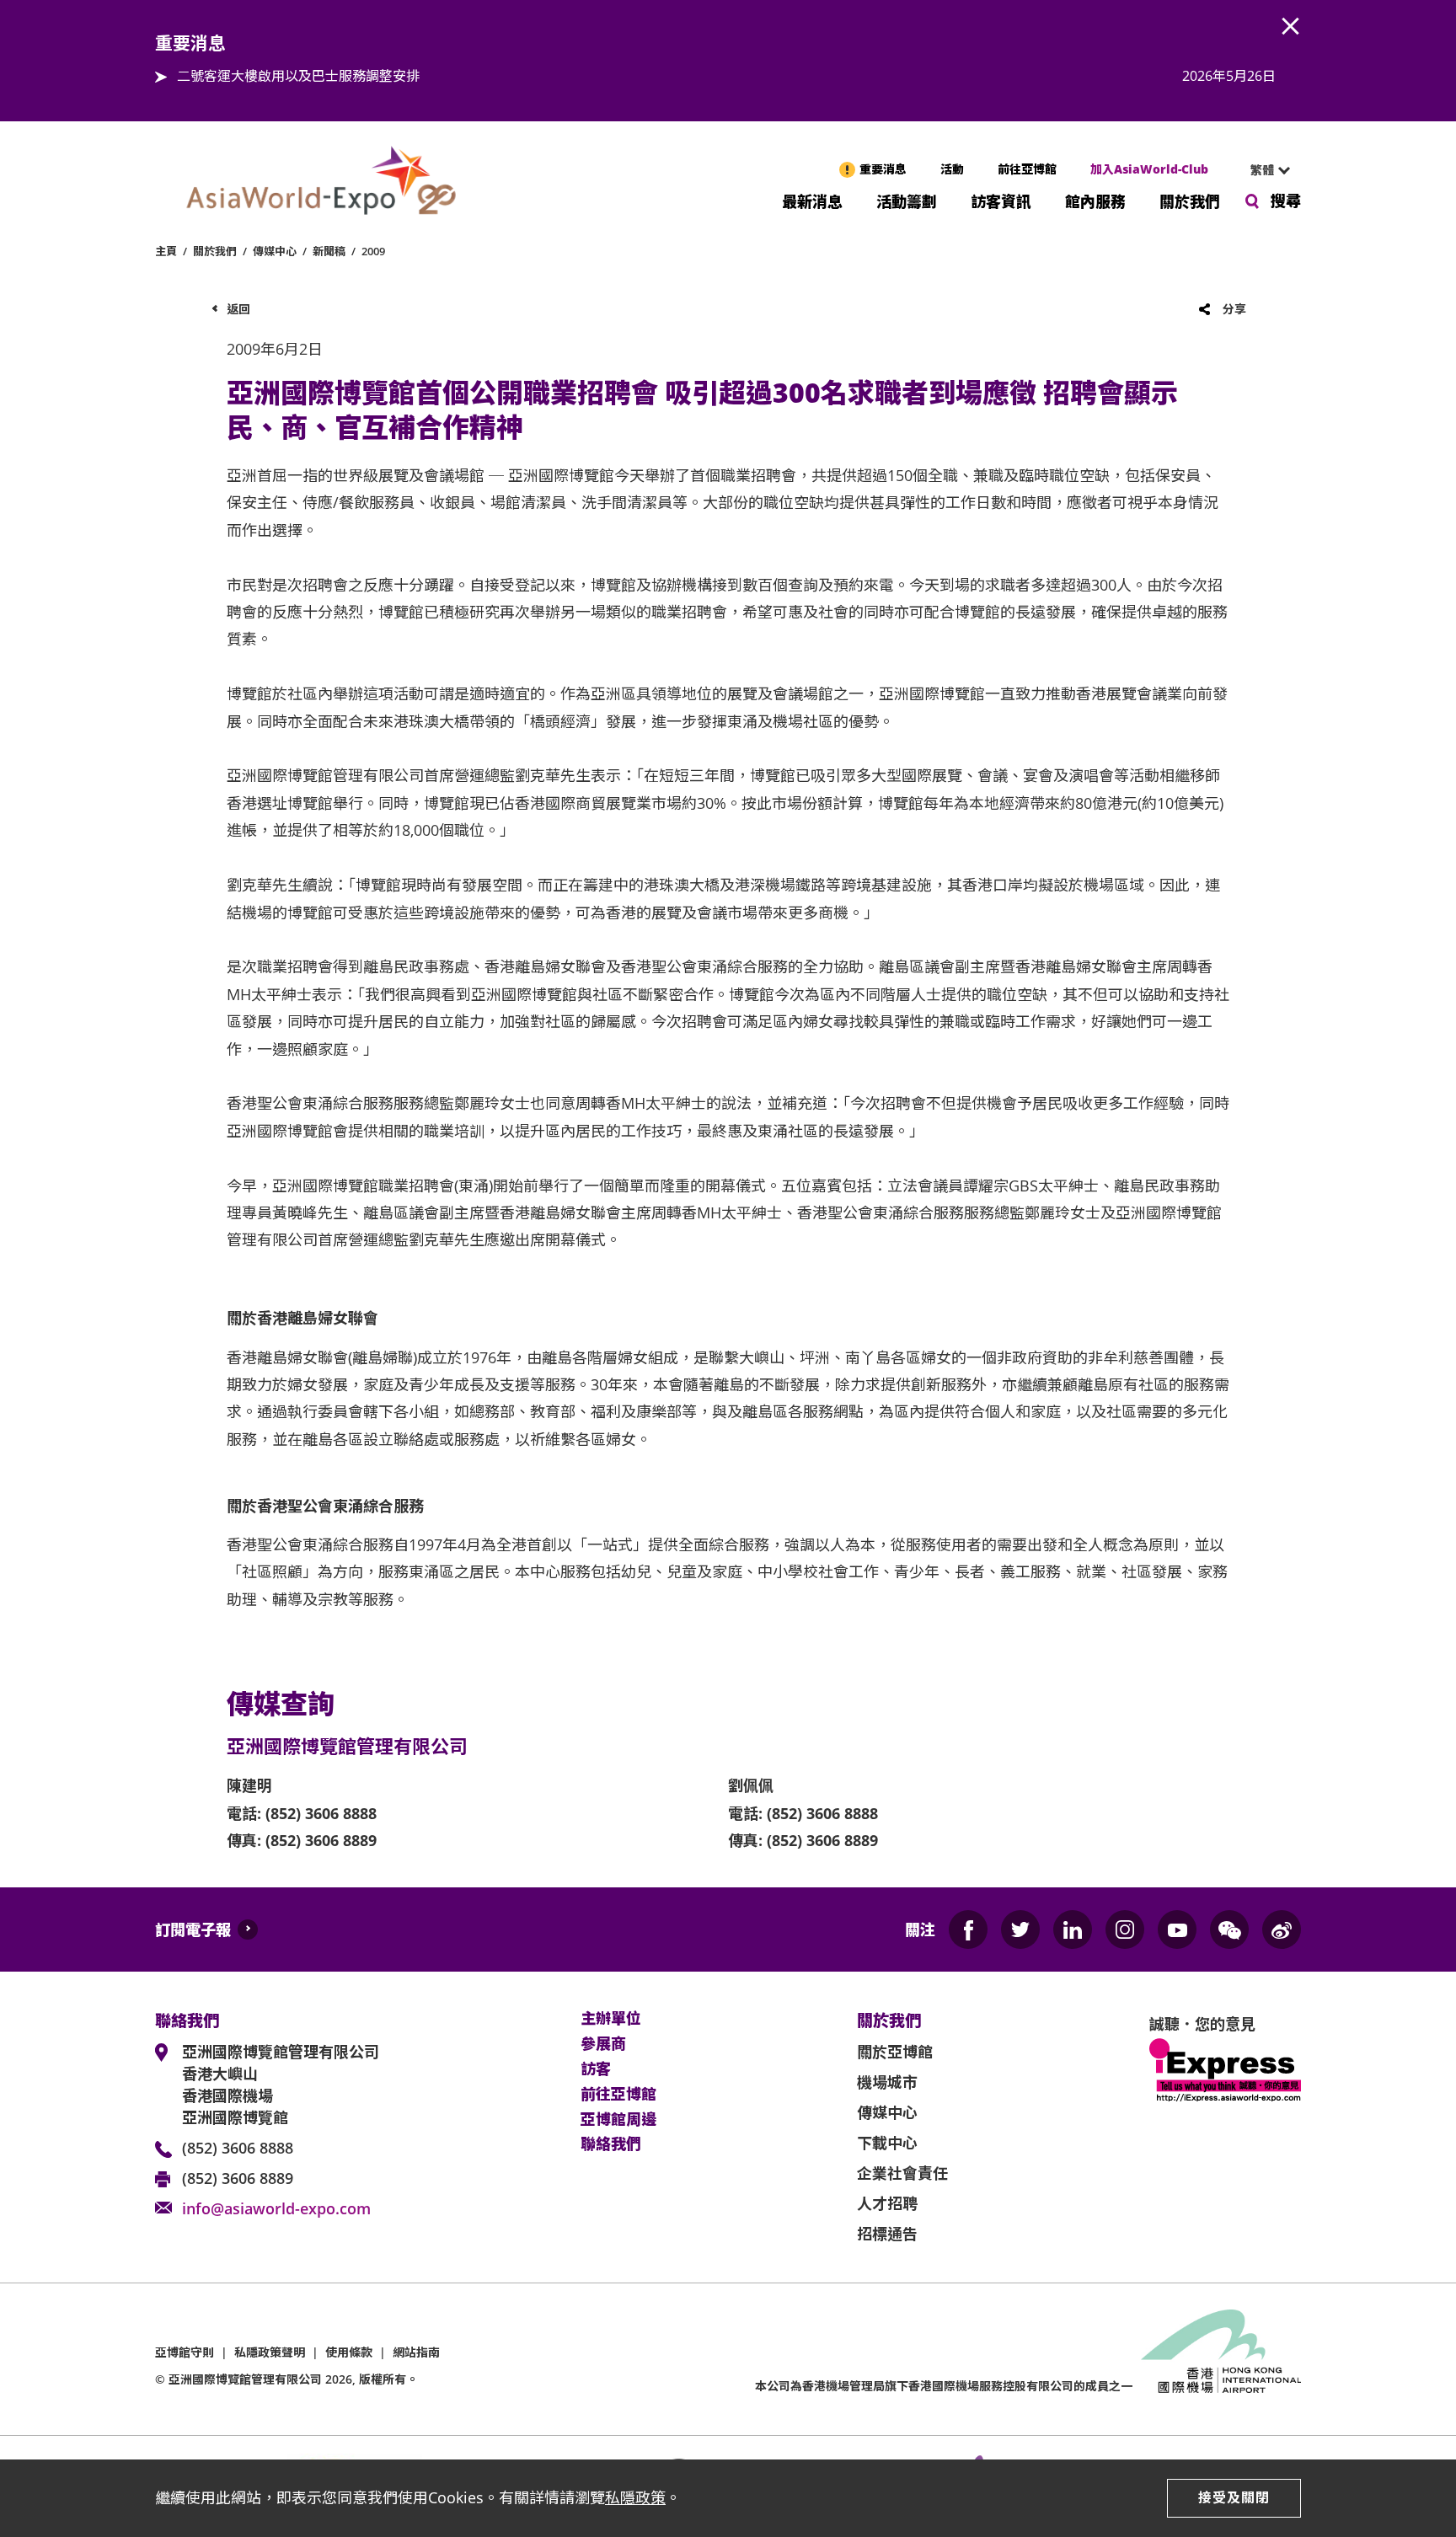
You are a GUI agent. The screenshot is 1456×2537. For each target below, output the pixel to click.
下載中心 (887, 2143)
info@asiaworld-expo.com (276, 2208)
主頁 (166, 251)
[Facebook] (968, 1930)
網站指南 (416, 2352)
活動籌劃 (907, 200)
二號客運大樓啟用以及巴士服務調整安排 (298, 76)
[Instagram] (1125, 1930)
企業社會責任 (902, 2173)
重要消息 (883, 169)
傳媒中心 (275, 251)
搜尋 (1286, 201)
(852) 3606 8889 (238, 2178)
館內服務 (1095, 200)
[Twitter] (1020, 1930)
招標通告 (887, 2234)
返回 (238, 309)
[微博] (1282, 1930)
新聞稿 (329, 251)
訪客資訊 (1001, 200)
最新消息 (812, 200)
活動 (952, 169)
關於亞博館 (895, 2052)
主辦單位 (611, 2019)
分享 (1234, 309)
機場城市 (887, 2082)
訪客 (596, 2069)
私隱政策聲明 (270, 2352)
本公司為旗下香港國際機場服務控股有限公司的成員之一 (944, 2386)
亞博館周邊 (618, 2120)
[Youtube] (1177, 1930)
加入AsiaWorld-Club (1149, 169)
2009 (373, 251)
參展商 (603, 2044)
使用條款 (349, 2352)
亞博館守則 (185, 2352)
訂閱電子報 (193, 1930)
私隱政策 (635, 2497)
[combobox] (1263, 170)
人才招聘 (887, 2203)
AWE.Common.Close (1291, 27)
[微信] (1229, 1930)
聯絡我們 (611, 2144)
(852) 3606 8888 (238, 2148)
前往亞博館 (1027, 169)
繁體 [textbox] (1262, 170)
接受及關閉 (1234, 2497)
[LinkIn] (1073, 1930)
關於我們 (1190, 200)
